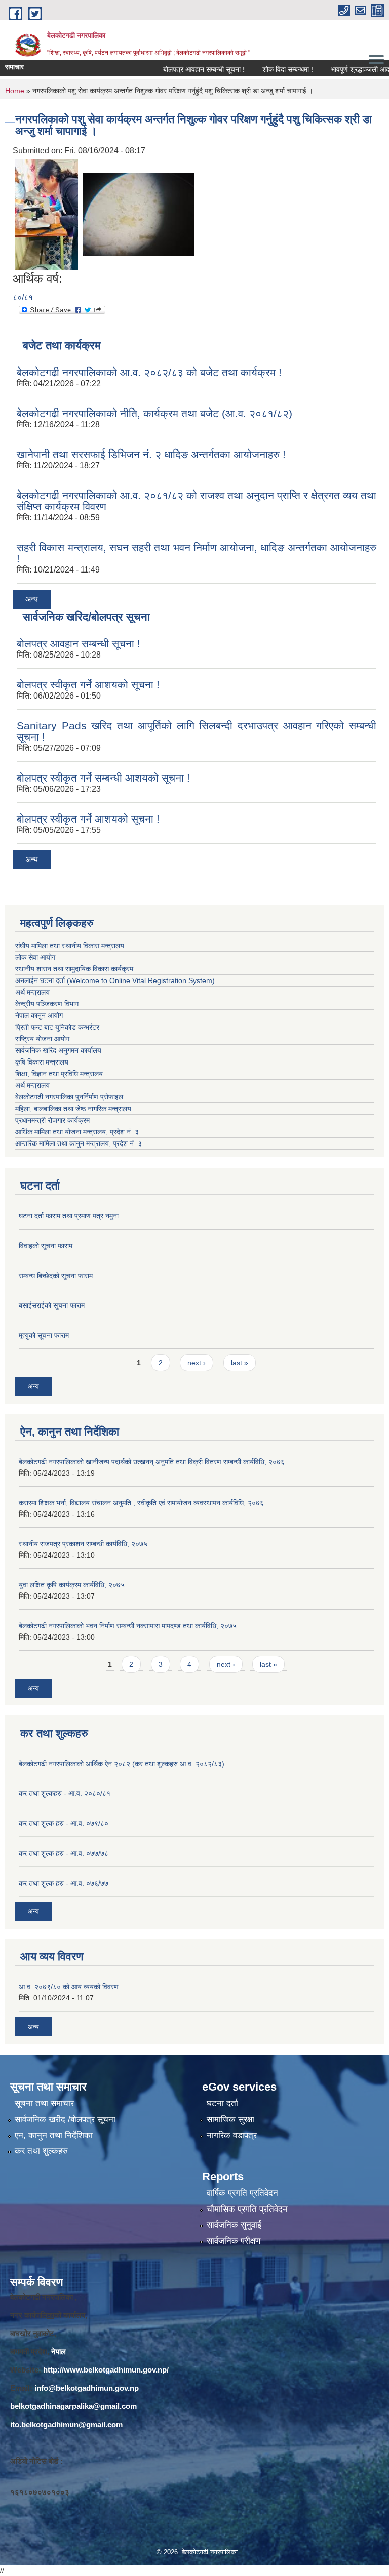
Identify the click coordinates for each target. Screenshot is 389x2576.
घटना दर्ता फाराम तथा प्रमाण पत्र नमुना (69, 1216)
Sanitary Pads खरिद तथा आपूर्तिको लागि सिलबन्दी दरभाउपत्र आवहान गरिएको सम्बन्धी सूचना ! (197, 731)
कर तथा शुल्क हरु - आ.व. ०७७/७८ (64, 1853)
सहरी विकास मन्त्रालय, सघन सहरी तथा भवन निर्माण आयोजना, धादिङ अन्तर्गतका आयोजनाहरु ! (197, 553)
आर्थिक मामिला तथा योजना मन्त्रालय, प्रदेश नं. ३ (77, 1132)
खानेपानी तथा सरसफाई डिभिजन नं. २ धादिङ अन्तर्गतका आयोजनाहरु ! (151, 454)
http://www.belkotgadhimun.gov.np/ (106, 2370)
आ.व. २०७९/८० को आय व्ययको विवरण (69, 1987)
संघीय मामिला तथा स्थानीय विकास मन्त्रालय (70, 946)
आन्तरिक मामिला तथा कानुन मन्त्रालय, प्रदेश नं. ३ (81, 1143)
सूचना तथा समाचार (44, 2103)
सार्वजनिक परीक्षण (234, 2241)
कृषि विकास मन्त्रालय (43, 1062)
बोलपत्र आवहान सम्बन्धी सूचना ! (181, 69)
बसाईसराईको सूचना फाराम (52, 1305)
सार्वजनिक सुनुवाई (234, 2225)
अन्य (32, 599)
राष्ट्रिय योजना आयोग (42, 1039)
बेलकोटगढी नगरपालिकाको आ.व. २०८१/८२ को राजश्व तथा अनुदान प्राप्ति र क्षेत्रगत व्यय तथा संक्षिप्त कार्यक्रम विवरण (197, 501)
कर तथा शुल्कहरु (41, 2151)
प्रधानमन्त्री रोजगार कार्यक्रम (54, 1120)
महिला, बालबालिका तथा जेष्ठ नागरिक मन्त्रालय (75, 1109)
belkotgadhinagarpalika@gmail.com (73, 2406)
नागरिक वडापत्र (232, 2135)
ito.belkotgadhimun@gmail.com (66, 2424)
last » (240, 1363)
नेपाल (59, 2352)
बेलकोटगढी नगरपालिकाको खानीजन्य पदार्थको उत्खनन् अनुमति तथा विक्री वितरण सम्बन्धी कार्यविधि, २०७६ (152, 1462)
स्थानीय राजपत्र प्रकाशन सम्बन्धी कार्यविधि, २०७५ (83, 1544)
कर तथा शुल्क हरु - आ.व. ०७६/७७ (64, 1883)
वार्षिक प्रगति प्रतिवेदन (242, 2193)
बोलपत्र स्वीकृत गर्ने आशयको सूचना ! (88, 685)
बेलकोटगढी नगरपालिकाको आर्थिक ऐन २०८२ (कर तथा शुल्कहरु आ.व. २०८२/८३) (122, 1764)
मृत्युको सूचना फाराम (44, 1335)
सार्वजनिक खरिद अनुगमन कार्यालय (59, 1050)
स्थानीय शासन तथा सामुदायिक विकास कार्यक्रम (74, 969)
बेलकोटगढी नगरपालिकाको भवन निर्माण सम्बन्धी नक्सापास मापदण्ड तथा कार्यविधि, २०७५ (128, 1626)
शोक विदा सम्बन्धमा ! (264, 69)
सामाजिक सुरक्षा (230, 2120)
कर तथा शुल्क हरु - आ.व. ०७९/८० (64, 1823)
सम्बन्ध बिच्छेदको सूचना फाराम (56, 1276)
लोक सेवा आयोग (35, 957)
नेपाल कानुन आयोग (39, 1015)
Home (15, 91)
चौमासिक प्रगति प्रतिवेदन (247, 2209)
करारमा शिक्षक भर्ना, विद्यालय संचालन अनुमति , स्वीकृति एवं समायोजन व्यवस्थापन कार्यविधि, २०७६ (141, 1503)
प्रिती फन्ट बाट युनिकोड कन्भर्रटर (57, 1027)
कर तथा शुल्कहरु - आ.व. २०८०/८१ (65, 1793)
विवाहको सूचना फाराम (46, 1246)
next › (197, 1363)
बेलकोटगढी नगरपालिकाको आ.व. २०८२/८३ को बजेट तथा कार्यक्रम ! (149, 372)
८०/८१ (23, 297)
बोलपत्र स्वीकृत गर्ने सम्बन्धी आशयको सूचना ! (103, 778)
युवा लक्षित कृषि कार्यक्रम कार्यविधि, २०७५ (72, 1585)
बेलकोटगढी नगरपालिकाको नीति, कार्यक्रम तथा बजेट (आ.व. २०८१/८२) (154, 413)
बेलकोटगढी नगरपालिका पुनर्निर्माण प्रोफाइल (70, 1097)
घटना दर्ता (222, 2103)
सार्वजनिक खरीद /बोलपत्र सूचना (65, 2120)
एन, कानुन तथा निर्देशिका (54, 2135)
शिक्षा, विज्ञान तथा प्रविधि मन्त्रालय (60, 1074)
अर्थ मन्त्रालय (32, 992)
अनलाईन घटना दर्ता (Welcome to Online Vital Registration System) (115, 980)
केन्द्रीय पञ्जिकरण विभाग (47, 1004)
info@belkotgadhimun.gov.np (87, 2388)
